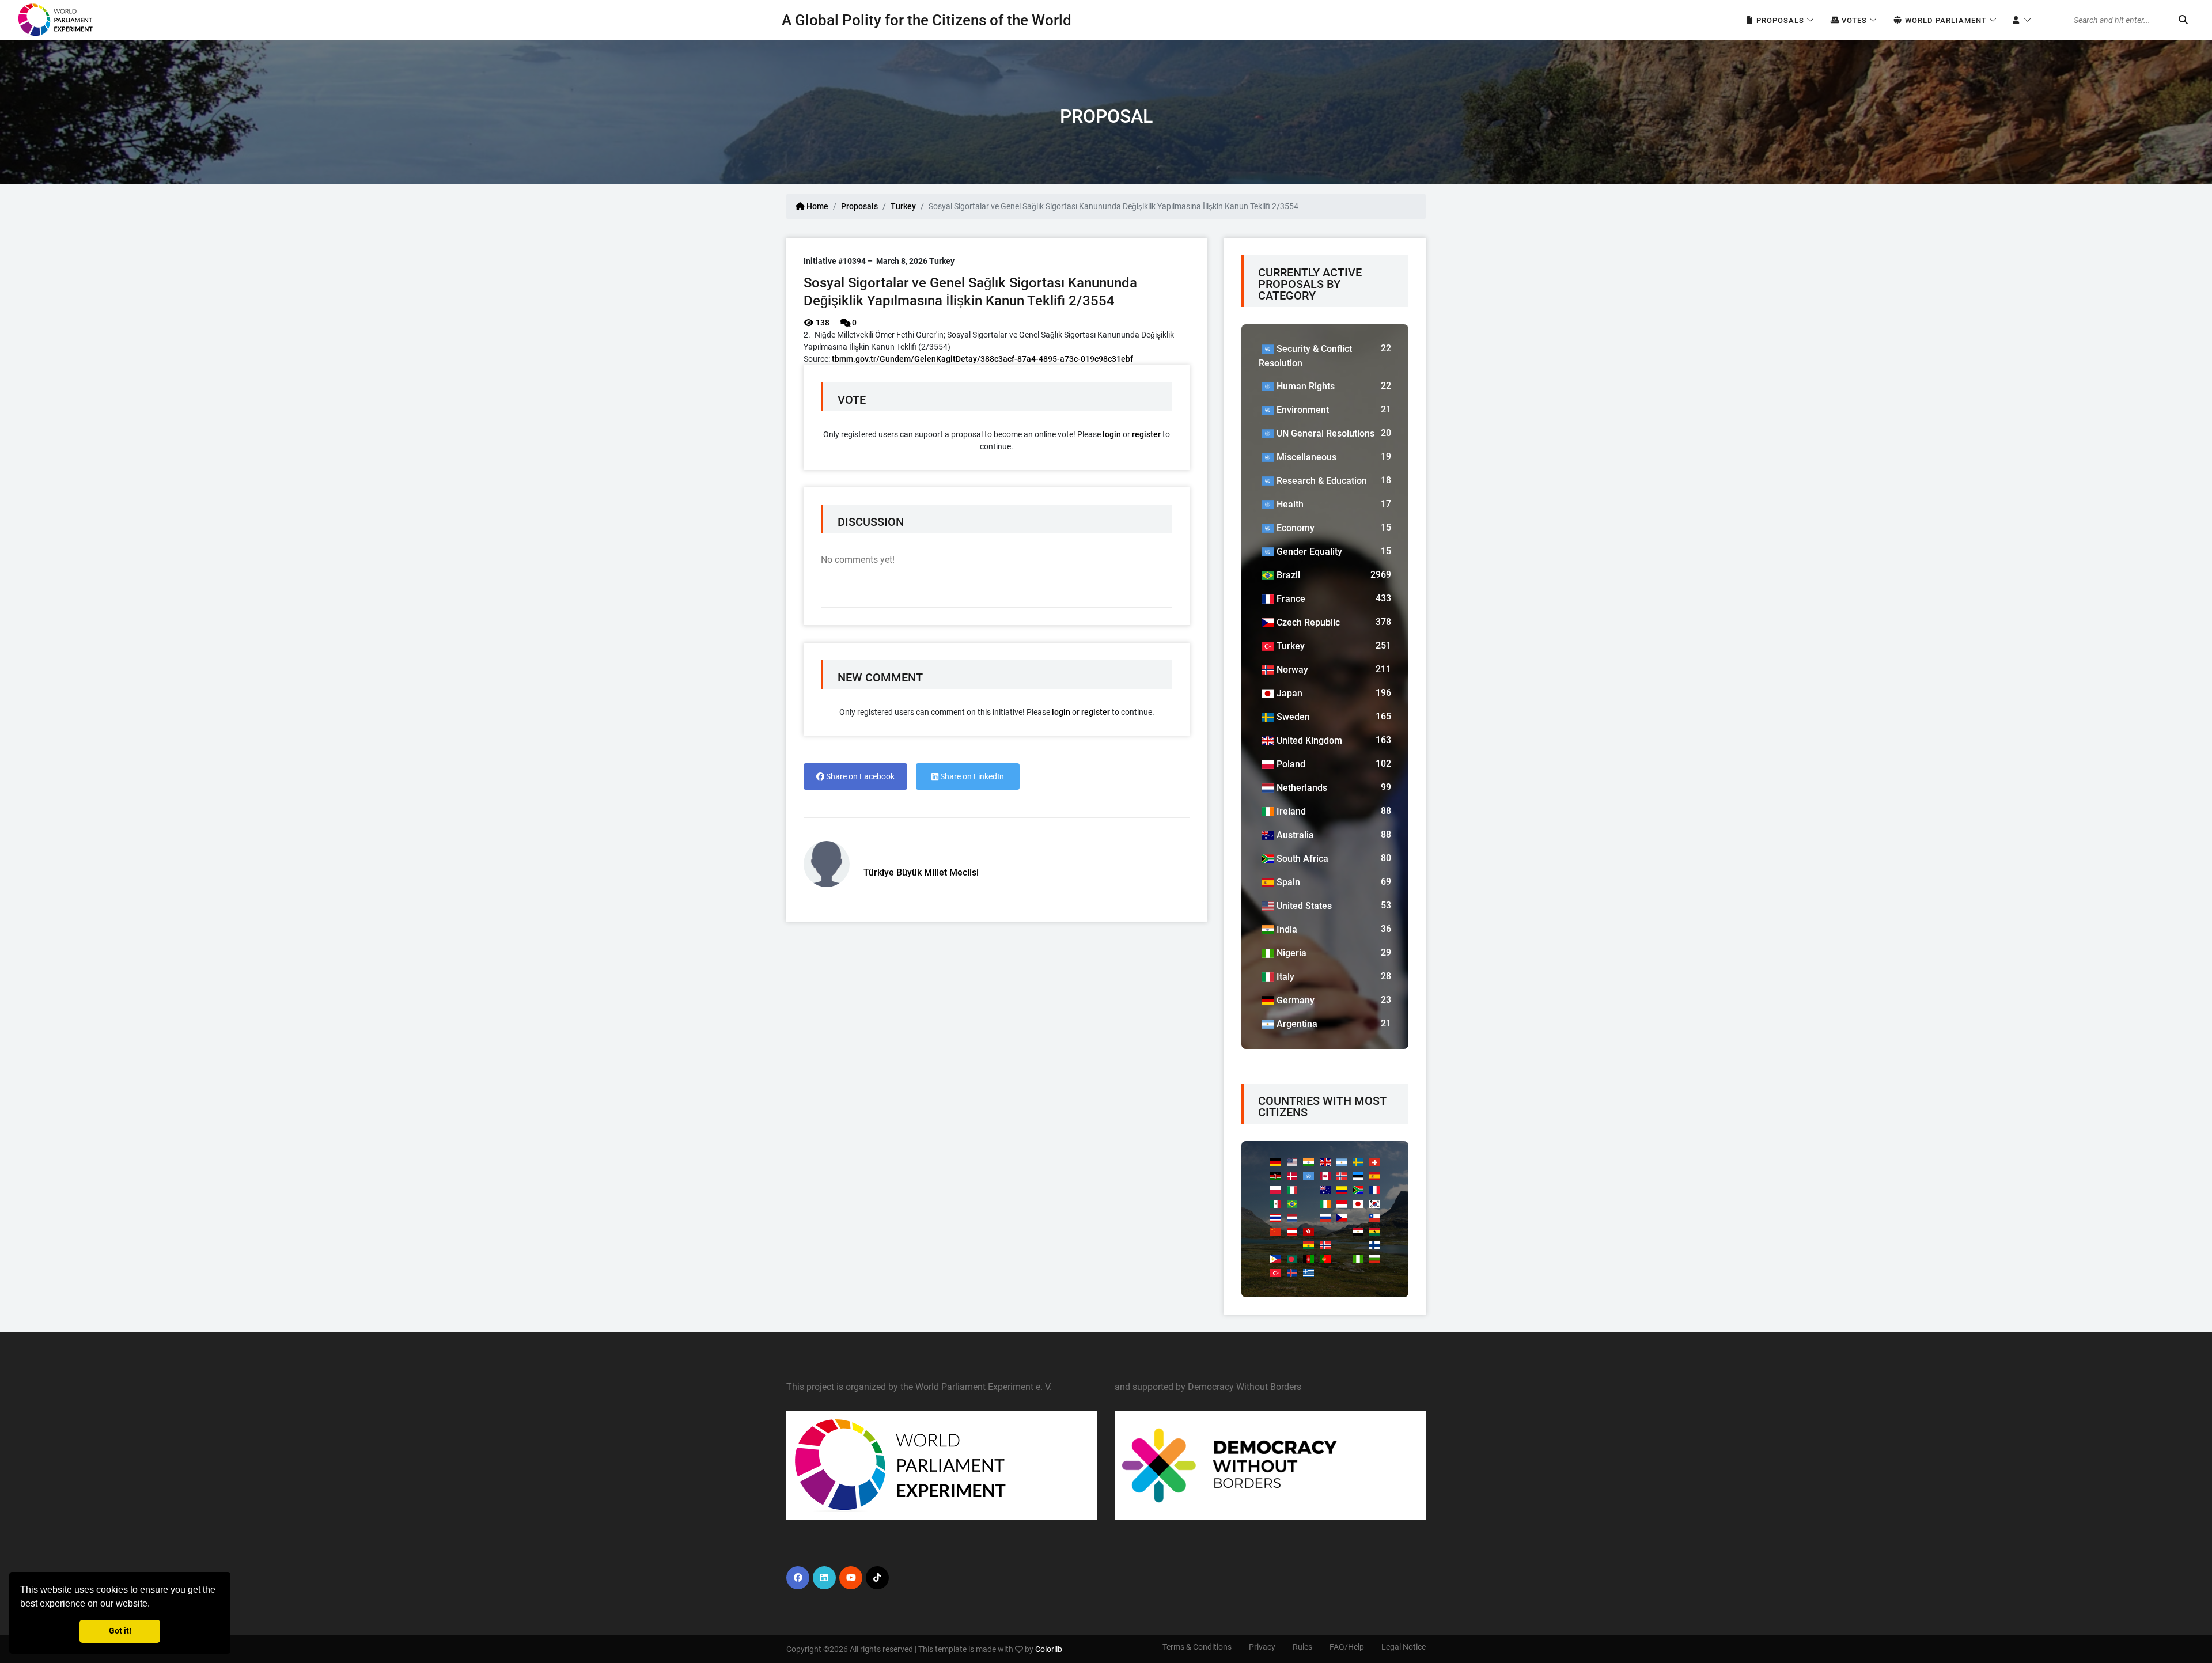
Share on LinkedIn (971, 776)
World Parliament (1945, 20)
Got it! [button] (120, 1631)
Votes (1853, 20)
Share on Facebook (859, 776)
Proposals (1779, 20)
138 (822, 323)
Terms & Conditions (1197, 1647)
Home (817, 206)
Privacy (1262, 1647)
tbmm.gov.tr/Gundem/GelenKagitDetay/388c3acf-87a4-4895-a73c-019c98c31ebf (982, 359)
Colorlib (1049, 1649)
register (1146, 434)
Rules (1302, 1647)
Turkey (903, 206)
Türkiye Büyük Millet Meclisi (921, 872)
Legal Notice (1404, 1647)
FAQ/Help (1347, 1647)
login (1112, 434)
